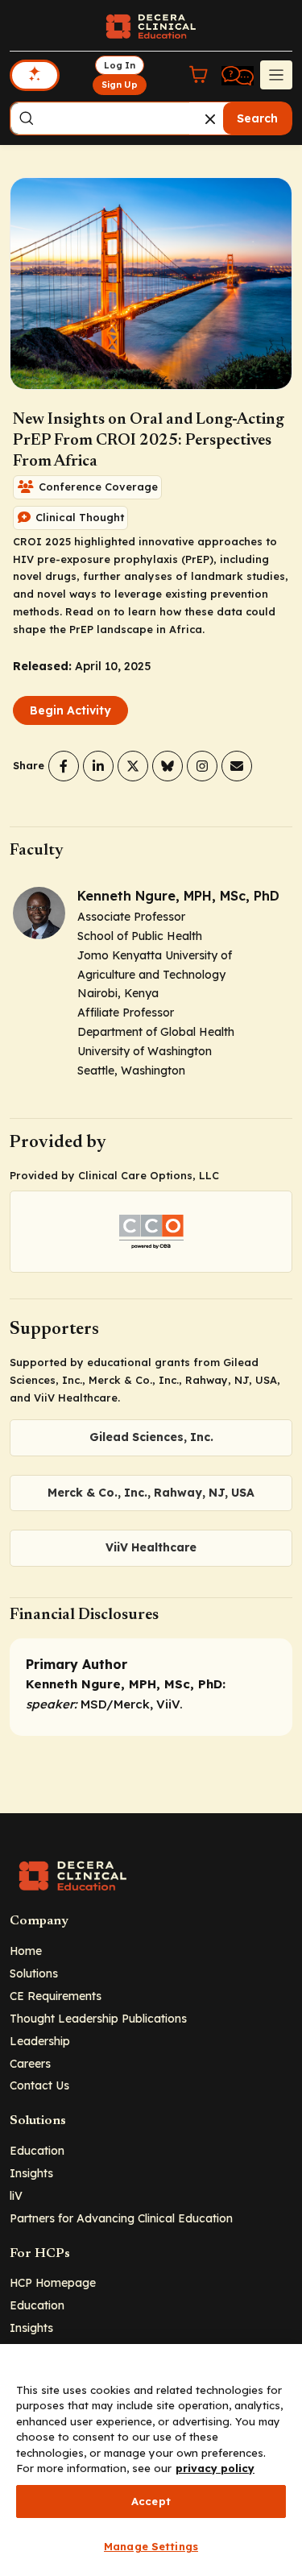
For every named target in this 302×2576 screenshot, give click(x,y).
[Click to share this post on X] (133, 766)
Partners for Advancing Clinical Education (121, 2218)
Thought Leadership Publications (98, 2018)
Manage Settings (151, 2546)
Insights (31, 2173)
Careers (30, 2063)
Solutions (34, 1973)
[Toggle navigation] (276, 75)
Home (26, 1951)
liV (16, 2195)
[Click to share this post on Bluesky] (168, 766)
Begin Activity (70, 710)
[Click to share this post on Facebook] (64, 766)
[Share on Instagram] (202, 766)
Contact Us (39, 2085)
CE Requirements (56, 1996)
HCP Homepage (53, 2282)
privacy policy (215, 2468)
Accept (151, 2501)
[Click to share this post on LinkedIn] (98, 766)
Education (37, 2150)
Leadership (40, 2041)
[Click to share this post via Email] (237, 766)
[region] (151, 2460)
